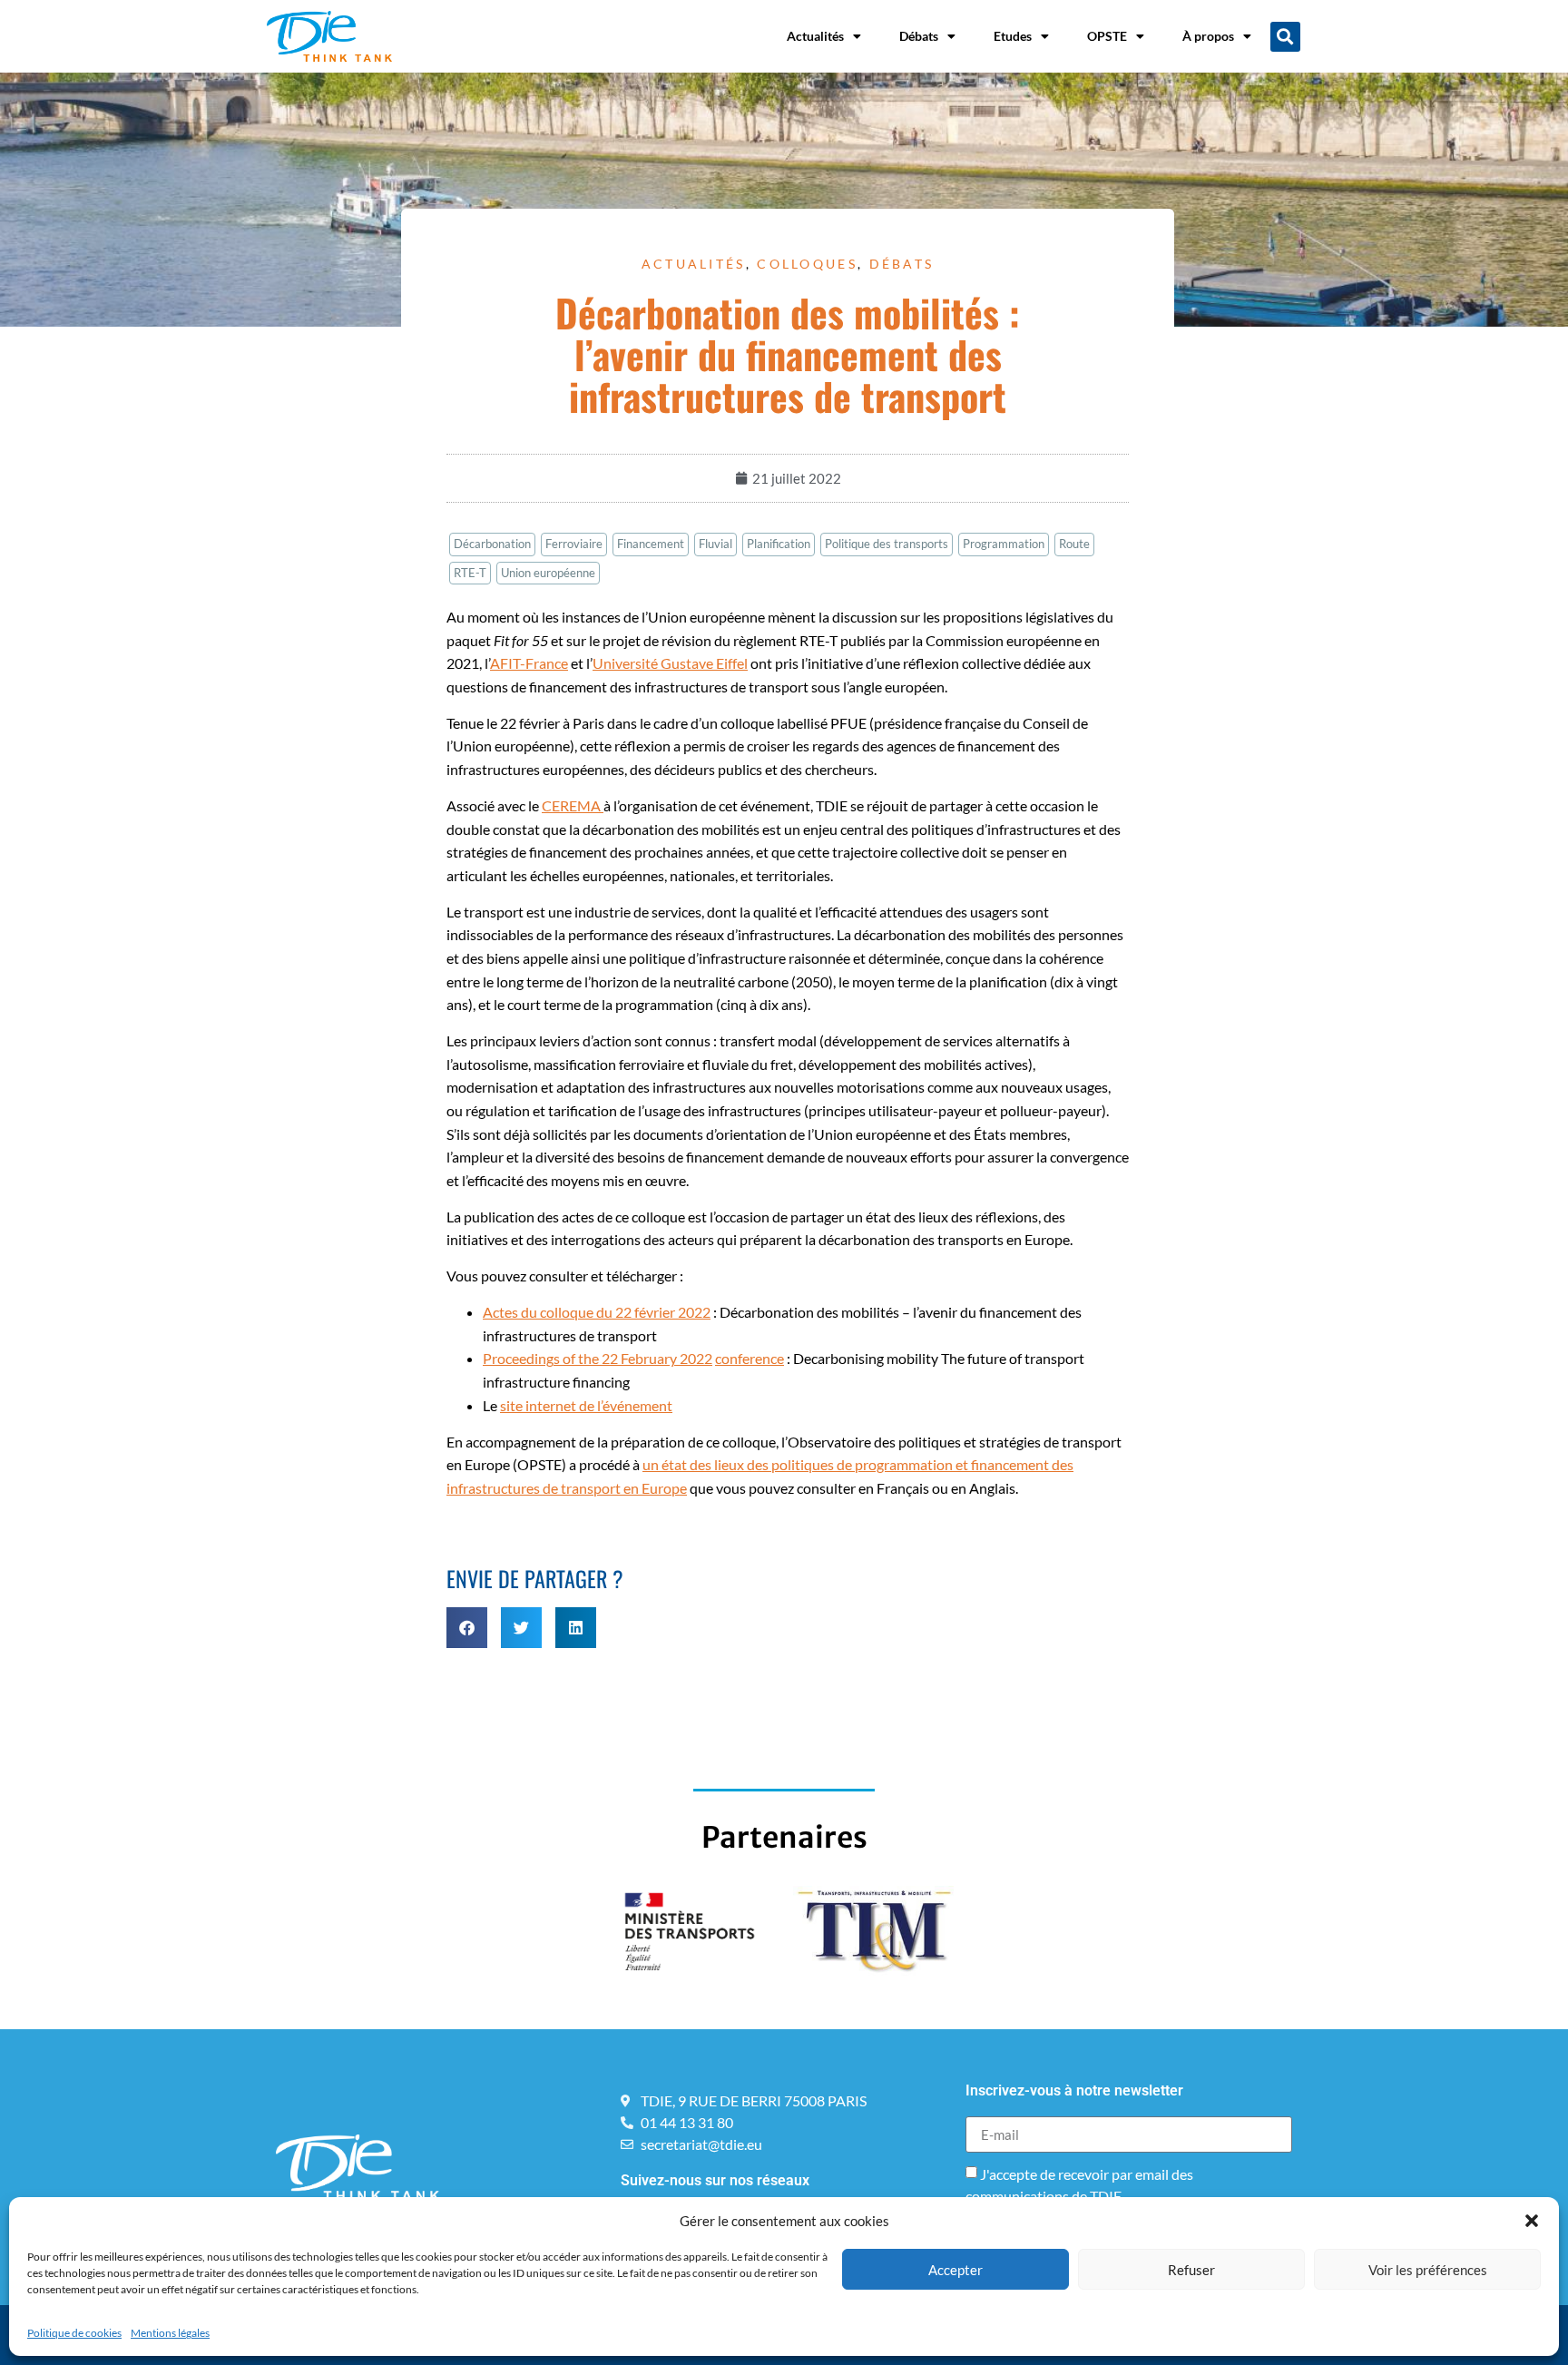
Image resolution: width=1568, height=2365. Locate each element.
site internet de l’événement (586, 1405)
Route (1074, 544)
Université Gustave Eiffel (670, 663)
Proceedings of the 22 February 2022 (598, 1358)
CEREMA (573, 805)
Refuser (1191, 2270)
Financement (651, 544)
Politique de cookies (74, 2333)
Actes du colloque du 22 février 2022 (597, 1312)
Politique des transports (887, 544)
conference (750, 1358)
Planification (779, 544)
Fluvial (715, 544)
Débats (919, 36)
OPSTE (1107, 36)
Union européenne (548, 573)
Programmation (1004, 544)
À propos (1208, 36)
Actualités (815, 36)
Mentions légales (170, 2333)
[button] (1532, 2221)
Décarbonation (492, 544)
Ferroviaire (574, 544)
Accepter (955, 2270)
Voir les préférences (1428, 2270)
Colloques (807, 264)
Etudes (1013, 36)
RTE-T (470, 573)
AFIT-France (529, 663)
